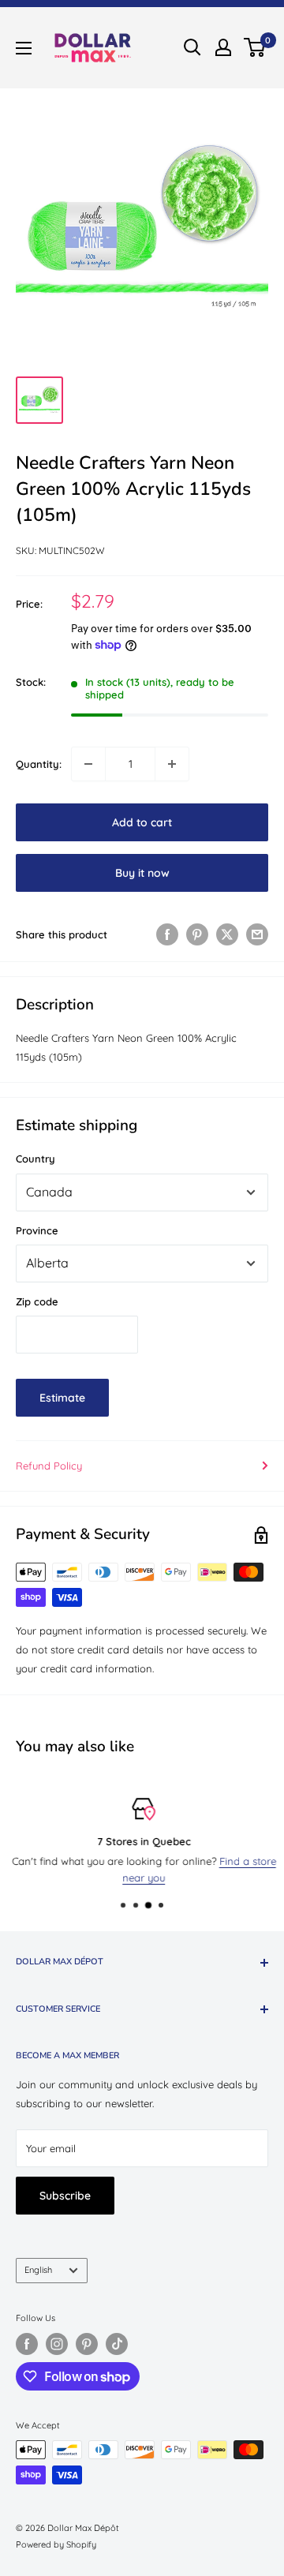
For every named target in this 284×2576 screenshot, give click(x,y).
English (38, 2270)
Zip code (37, 1301)
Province (37, 1230)
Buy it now (142, 873)
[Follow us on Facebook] (27, 2344)
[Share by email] (257, 934)
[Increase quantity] (172, 764)
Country (35, 1159)
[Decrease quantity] (88, 764)
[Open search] (192, 47)
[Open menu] (24, 48)
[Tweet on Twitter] (227, 934)
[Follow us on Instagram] (57, 2344)
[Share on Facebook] (167, 934)
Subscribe (65, 2196)
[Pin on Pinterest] (197, 934)
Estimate (62, 1398)
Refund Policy (49, 1466)
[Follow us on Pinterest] (87, 2344)
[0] (255, 47)
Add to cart (142, 822)
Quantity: (39, 764)
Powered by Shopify (56, 2544)
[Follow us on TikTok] (117, 2344)
